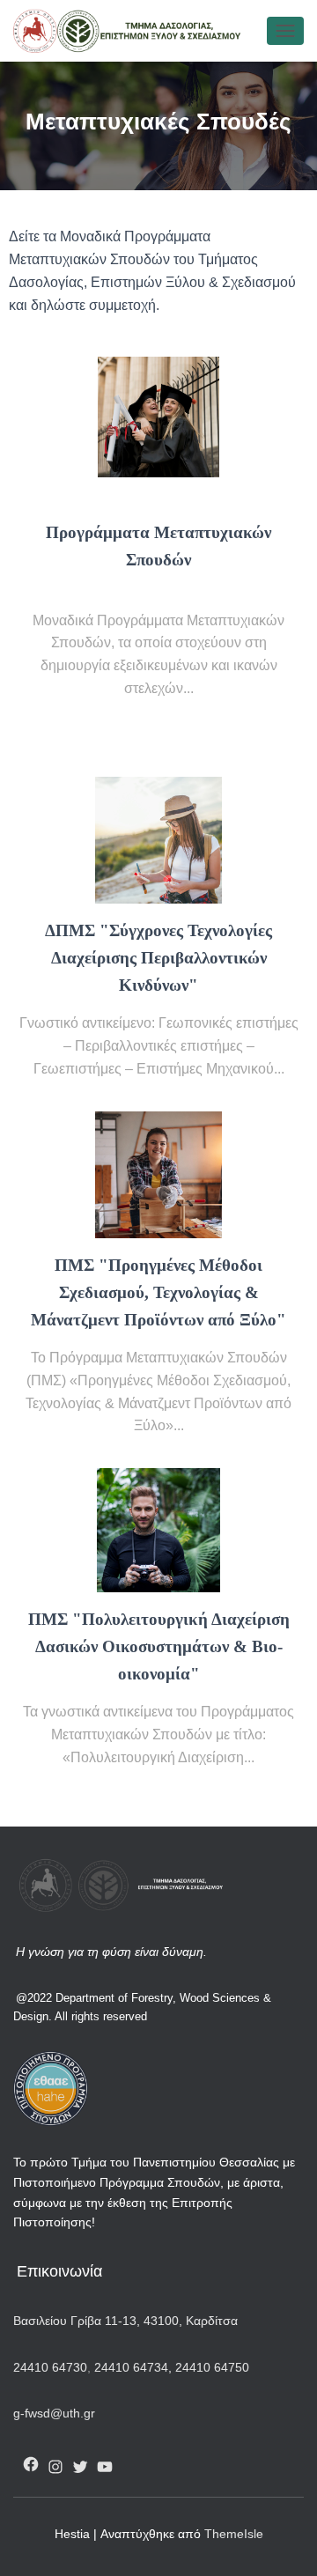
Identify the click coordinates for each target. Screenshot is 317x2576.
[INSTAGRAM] (55, 2467)
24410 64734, (133, 2367)
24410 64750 (212, 2367)
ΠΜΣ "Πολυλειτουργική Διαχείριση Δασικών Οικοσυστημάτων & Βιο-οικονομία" (159, 1646)
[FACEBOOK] (31, 2464)
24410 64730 (50, 2367)
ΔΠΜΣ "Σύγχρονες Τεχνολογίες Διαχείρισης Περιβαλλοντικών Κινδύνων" (158, 958)
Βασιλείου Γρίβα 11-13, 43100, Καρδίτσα (125, 2321)
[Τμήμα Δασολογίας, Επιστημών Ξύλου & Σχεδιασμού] (134, 31)
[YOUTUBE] (105, 2467)
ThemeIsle (234, 2534)
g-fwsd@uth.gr (54, 2413)
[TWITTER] (80, 2467)
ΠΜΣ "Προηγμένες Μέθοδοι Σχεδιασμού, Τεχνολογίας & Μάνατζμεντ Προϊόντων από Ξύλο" (158, 1292)
